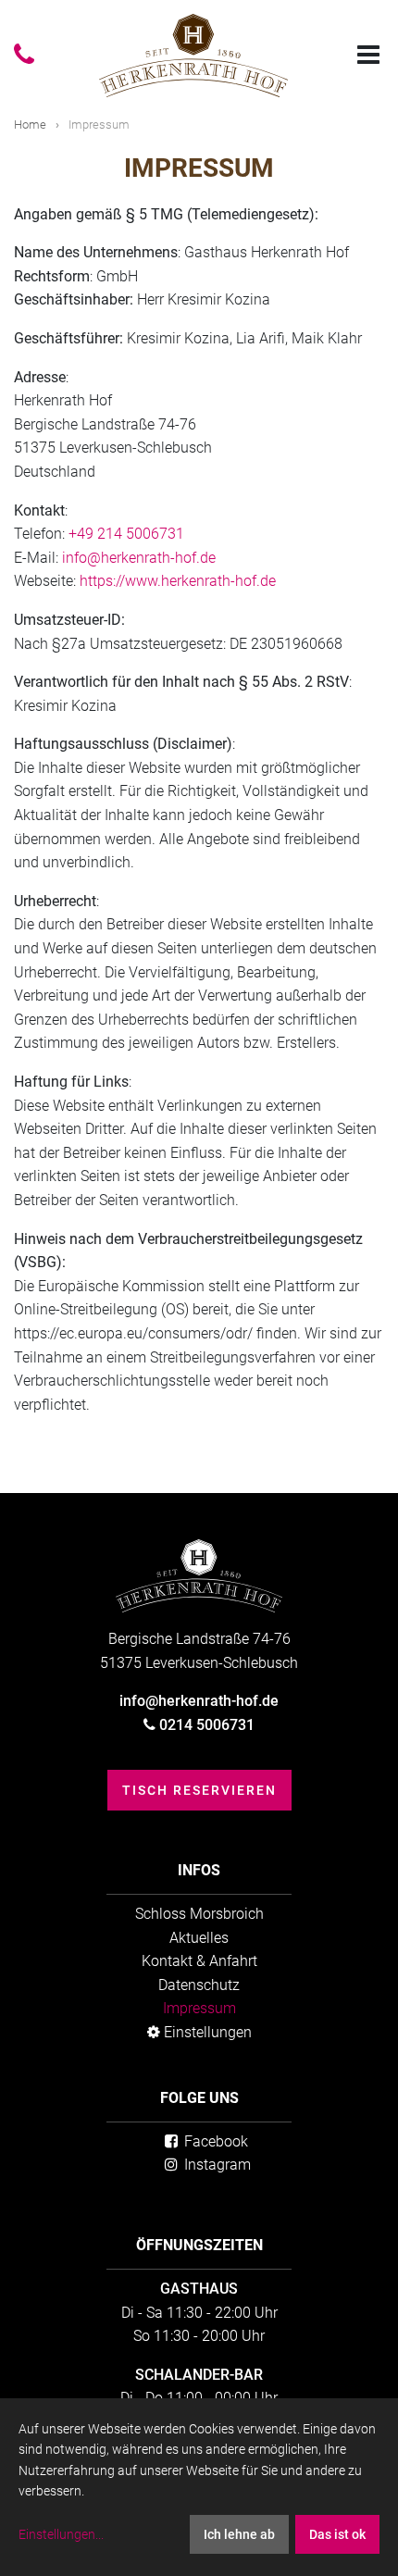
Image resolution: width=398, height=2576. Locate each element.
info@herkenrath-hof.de (139, 558)
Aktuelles (199, 1938)
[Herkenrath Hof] (194, 56)
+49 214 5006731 (126, 534)
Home (30, 124)
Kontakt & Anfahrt (199, 1961)
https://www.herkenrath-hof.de (178, 581)
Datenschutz (199, 1985)
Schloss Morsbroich (199, 1914)
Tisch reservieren (199, 1790)
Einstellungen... (61, 2534)
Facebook (214, 2141)
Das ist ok (337, 2534)
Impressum (199, 2008)
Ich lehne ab (239, 2534)
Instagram (216, 2165)
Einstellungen (206, 2032)
